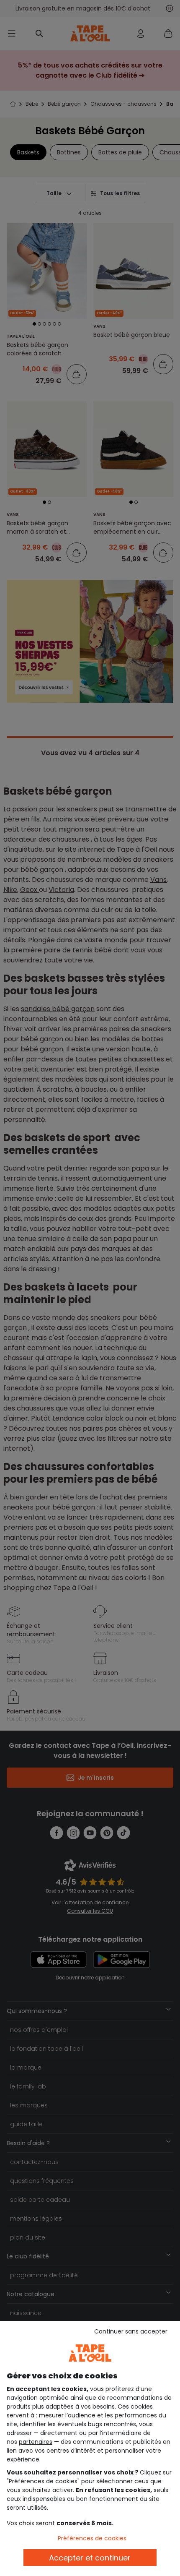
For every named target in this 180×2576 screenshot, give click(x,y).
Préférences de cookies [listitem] (92, 2538)
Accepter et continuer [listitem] (90, 2558)
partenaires (36, 2442)
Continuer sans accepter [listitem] (131, 2331)
